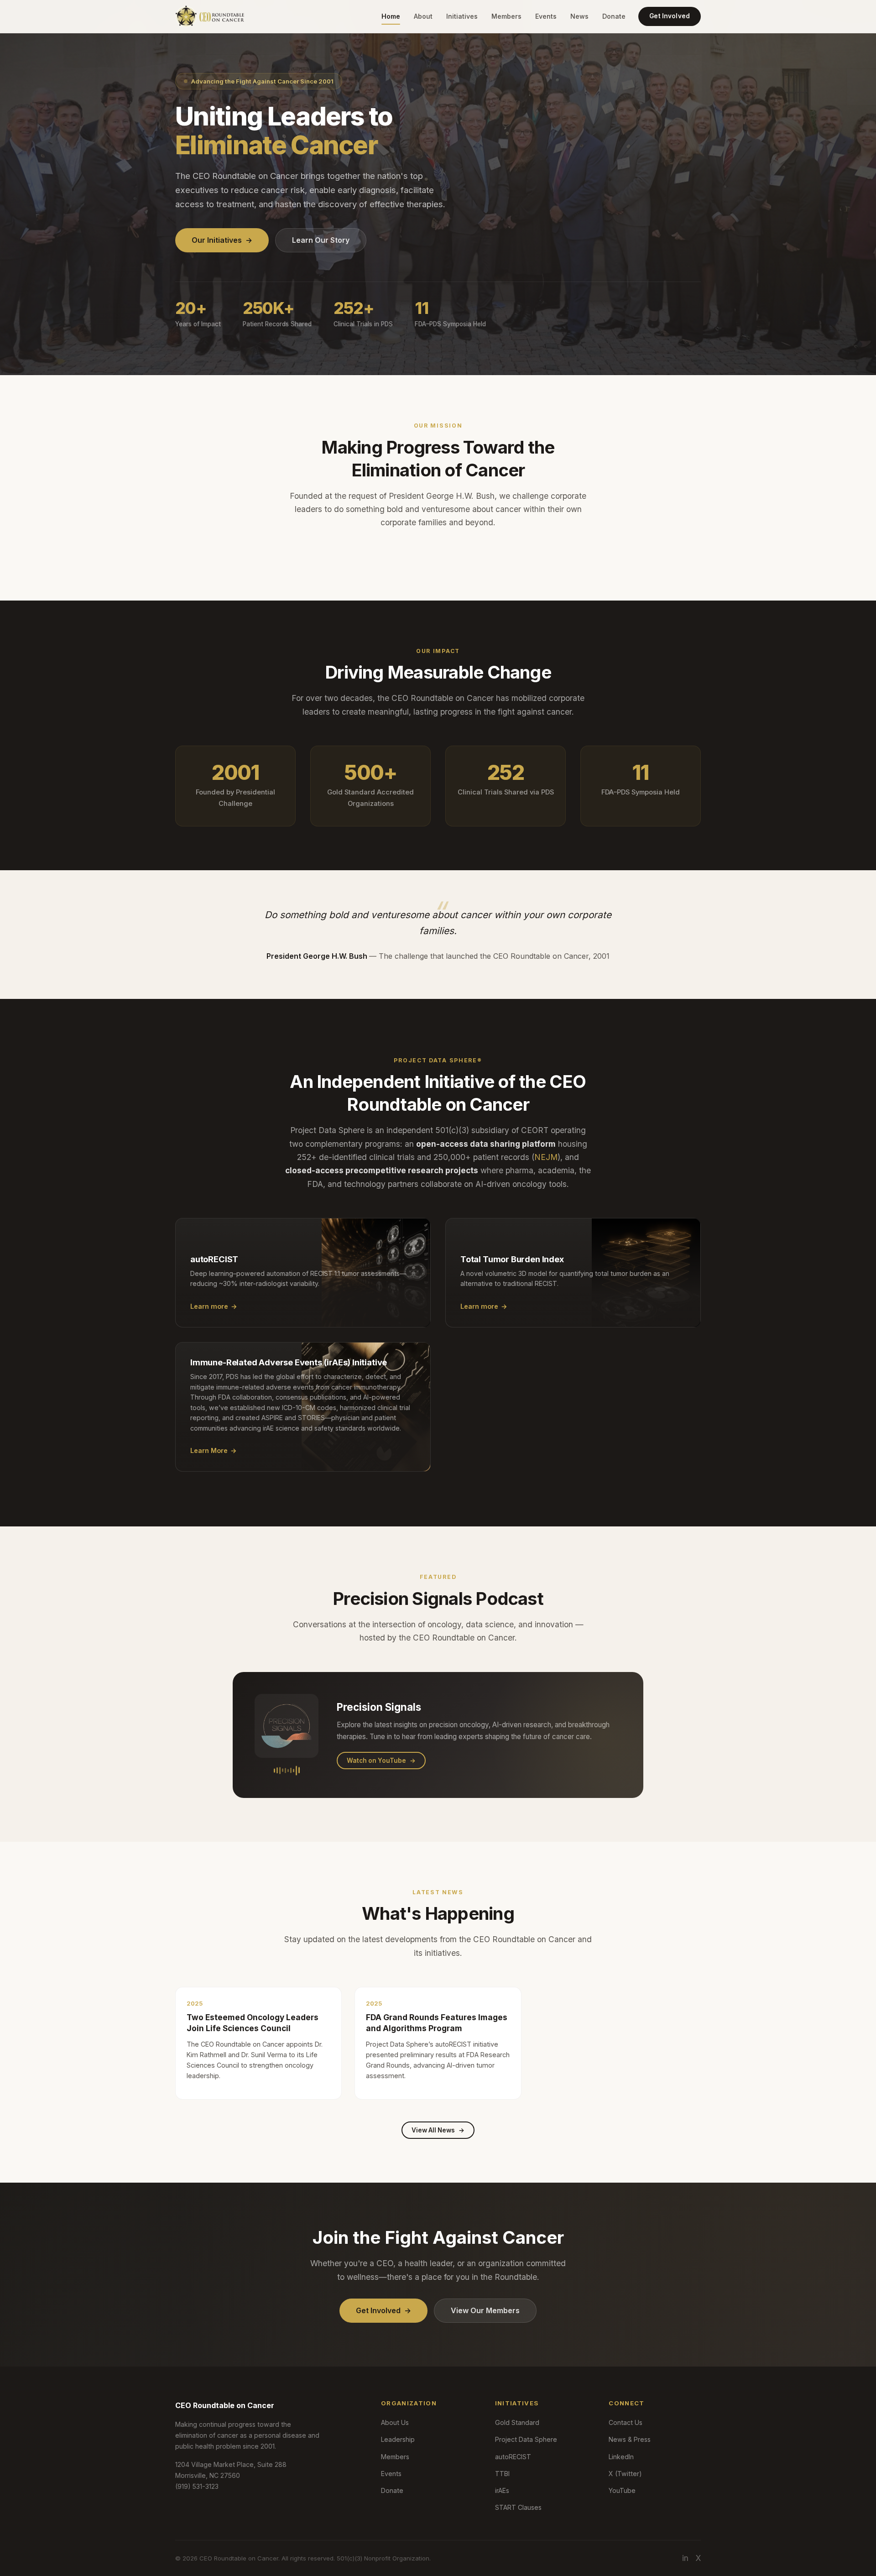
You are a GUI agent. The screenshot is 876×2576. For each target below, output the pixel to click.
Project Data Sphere (526, 2439)
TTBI (502, 2474)
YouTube (622, 2490)
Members (506, 16)
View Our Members (485, 2310)
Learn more (214, 1306)
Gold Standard (517, 2422)
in (685, 2558)
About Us (395, 2422)
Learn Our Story (321, 240)
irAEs (502, 2490)
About (423, 16)
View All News (438, 2130)
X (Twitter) (625, 2474)
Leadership (398, 2439)
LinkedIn (621, 2457)
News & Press (630, 2439)
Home (391, 16)
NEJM (546, 1157)
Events (546, 16)
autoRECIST (513, 2457)
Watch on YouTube (381, 1761)
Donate (614, 16)
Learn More (214, 1450)
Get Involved (670, 16)
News (579, 16)
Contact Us (626, 2422)
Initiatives (462, 16)
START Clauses (518, 2507)
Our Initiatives (222, 240)
